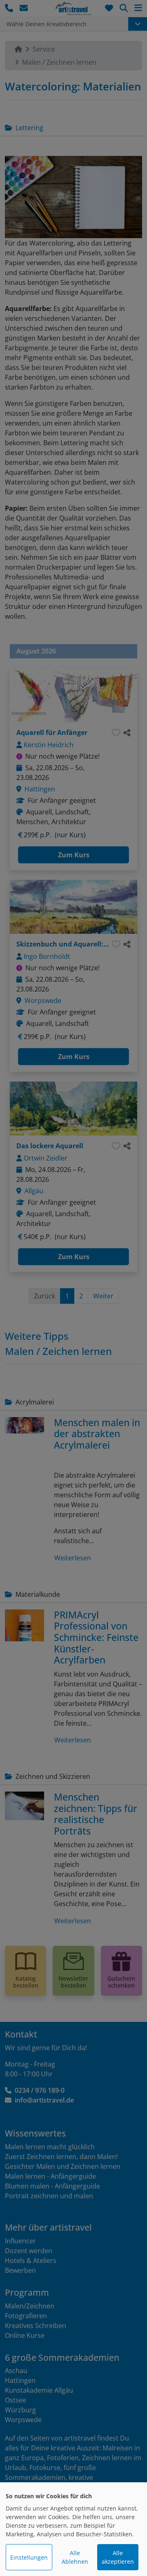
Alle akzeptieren (118, 2557)
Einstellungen (29, 2557)
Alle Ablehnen (75, 2557)
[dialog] (73, 2529)
